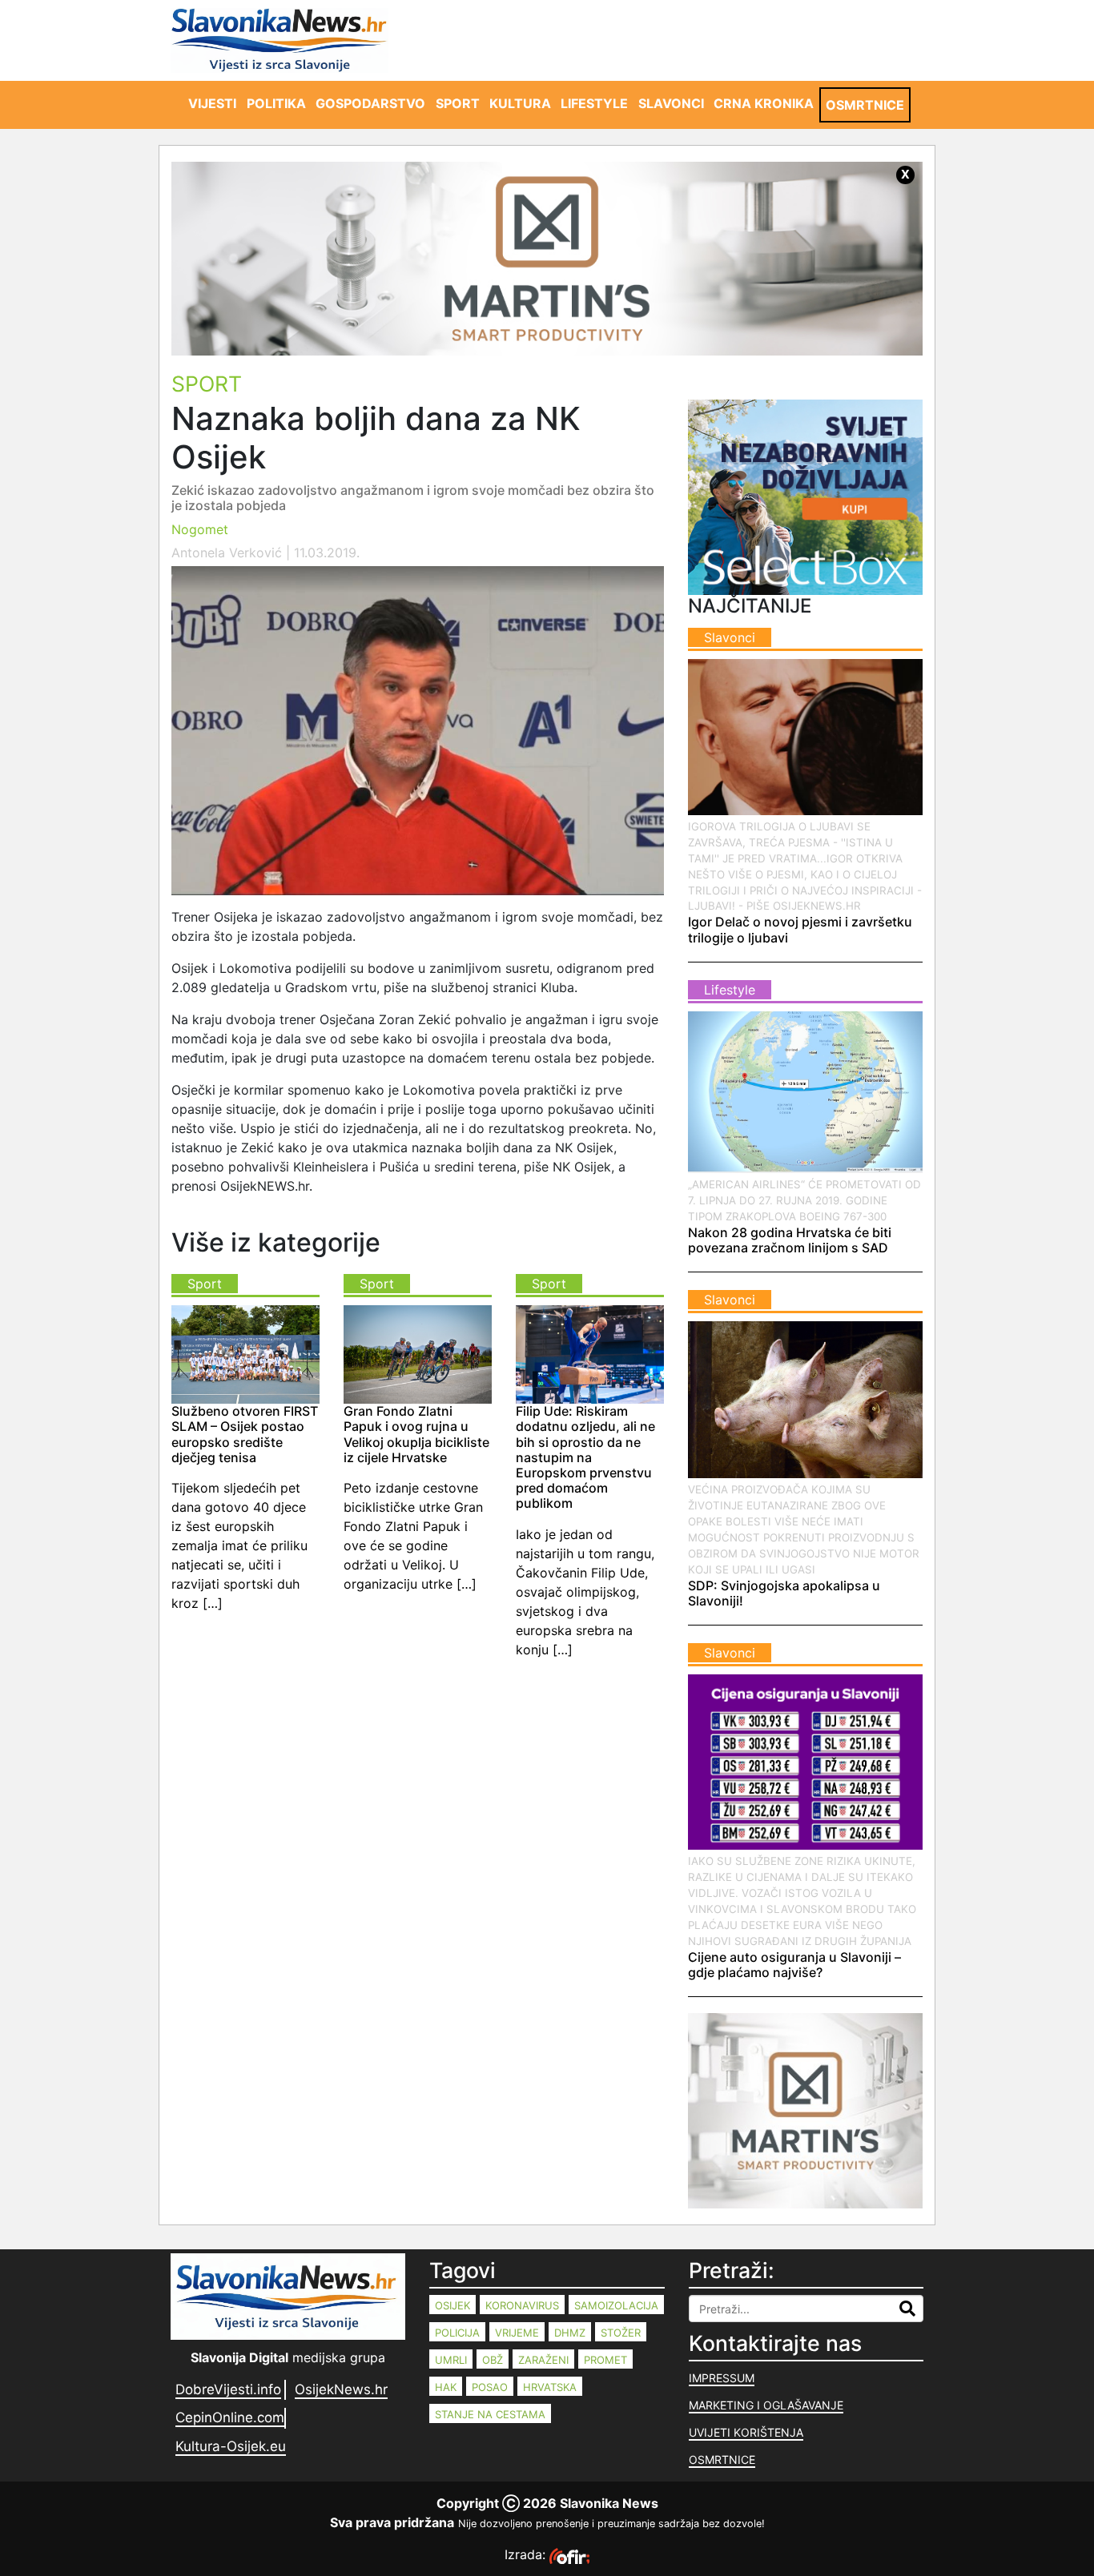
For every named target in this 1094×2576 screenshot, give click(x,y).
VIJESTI (212, 103)
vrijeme (517, 2333)
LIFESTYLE (594, 103)
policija (457, 2333)
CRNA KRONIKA (764, 103)
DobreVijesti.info (228, 2389)
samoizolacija (616, 2305)
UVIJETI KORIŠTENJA (746, 2432)
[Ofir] (569, 2554)
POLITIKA (276, 103)
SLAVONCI (671, 103)
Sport (207, 384)
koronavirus (522, 2305)
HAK (446, 2387)
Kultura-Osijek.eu (231, 2446)
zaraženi (543, 2360)
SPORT (458, 103)
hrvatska (550, 2387)
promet (605, 2360)
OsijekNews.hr (341, 2389)
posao (490, 2387)
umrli (451, 2360)
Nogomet (200, 529)
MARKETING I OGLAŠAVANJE (766, 2405)
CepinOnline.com (230, 2417)
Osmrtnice (722, 2459)
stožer (621, 2333)
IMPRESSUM (722, 2378)
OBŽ (493, 2360)
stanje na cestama (490, 2414)
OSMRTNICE (865, 105)
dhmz (570, 2333)
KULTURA (520, 103)
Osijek (452, 2305)
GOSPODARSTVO (370, 103)
